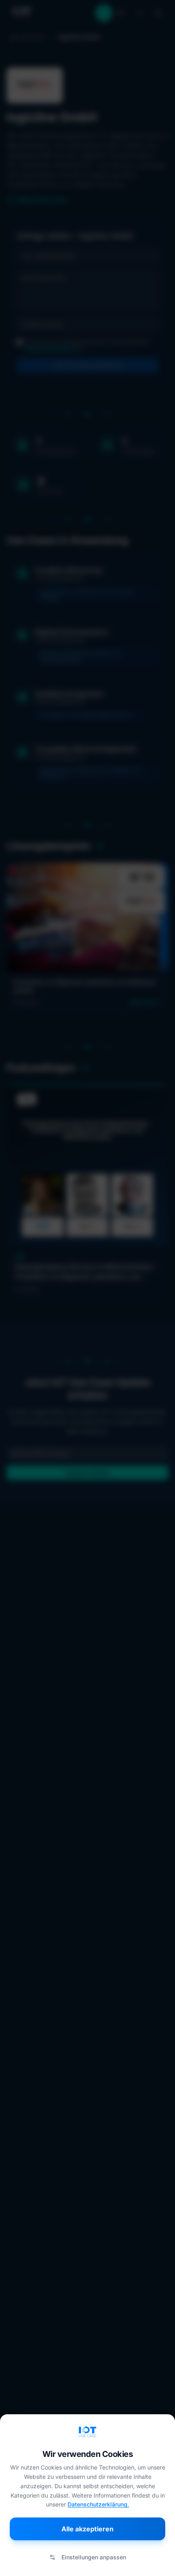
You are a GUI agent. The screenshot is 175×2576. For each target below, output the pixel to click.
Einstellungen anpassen (94, 2557)
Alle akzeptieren (87, 2529)
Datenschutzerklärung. (98, 2504)
